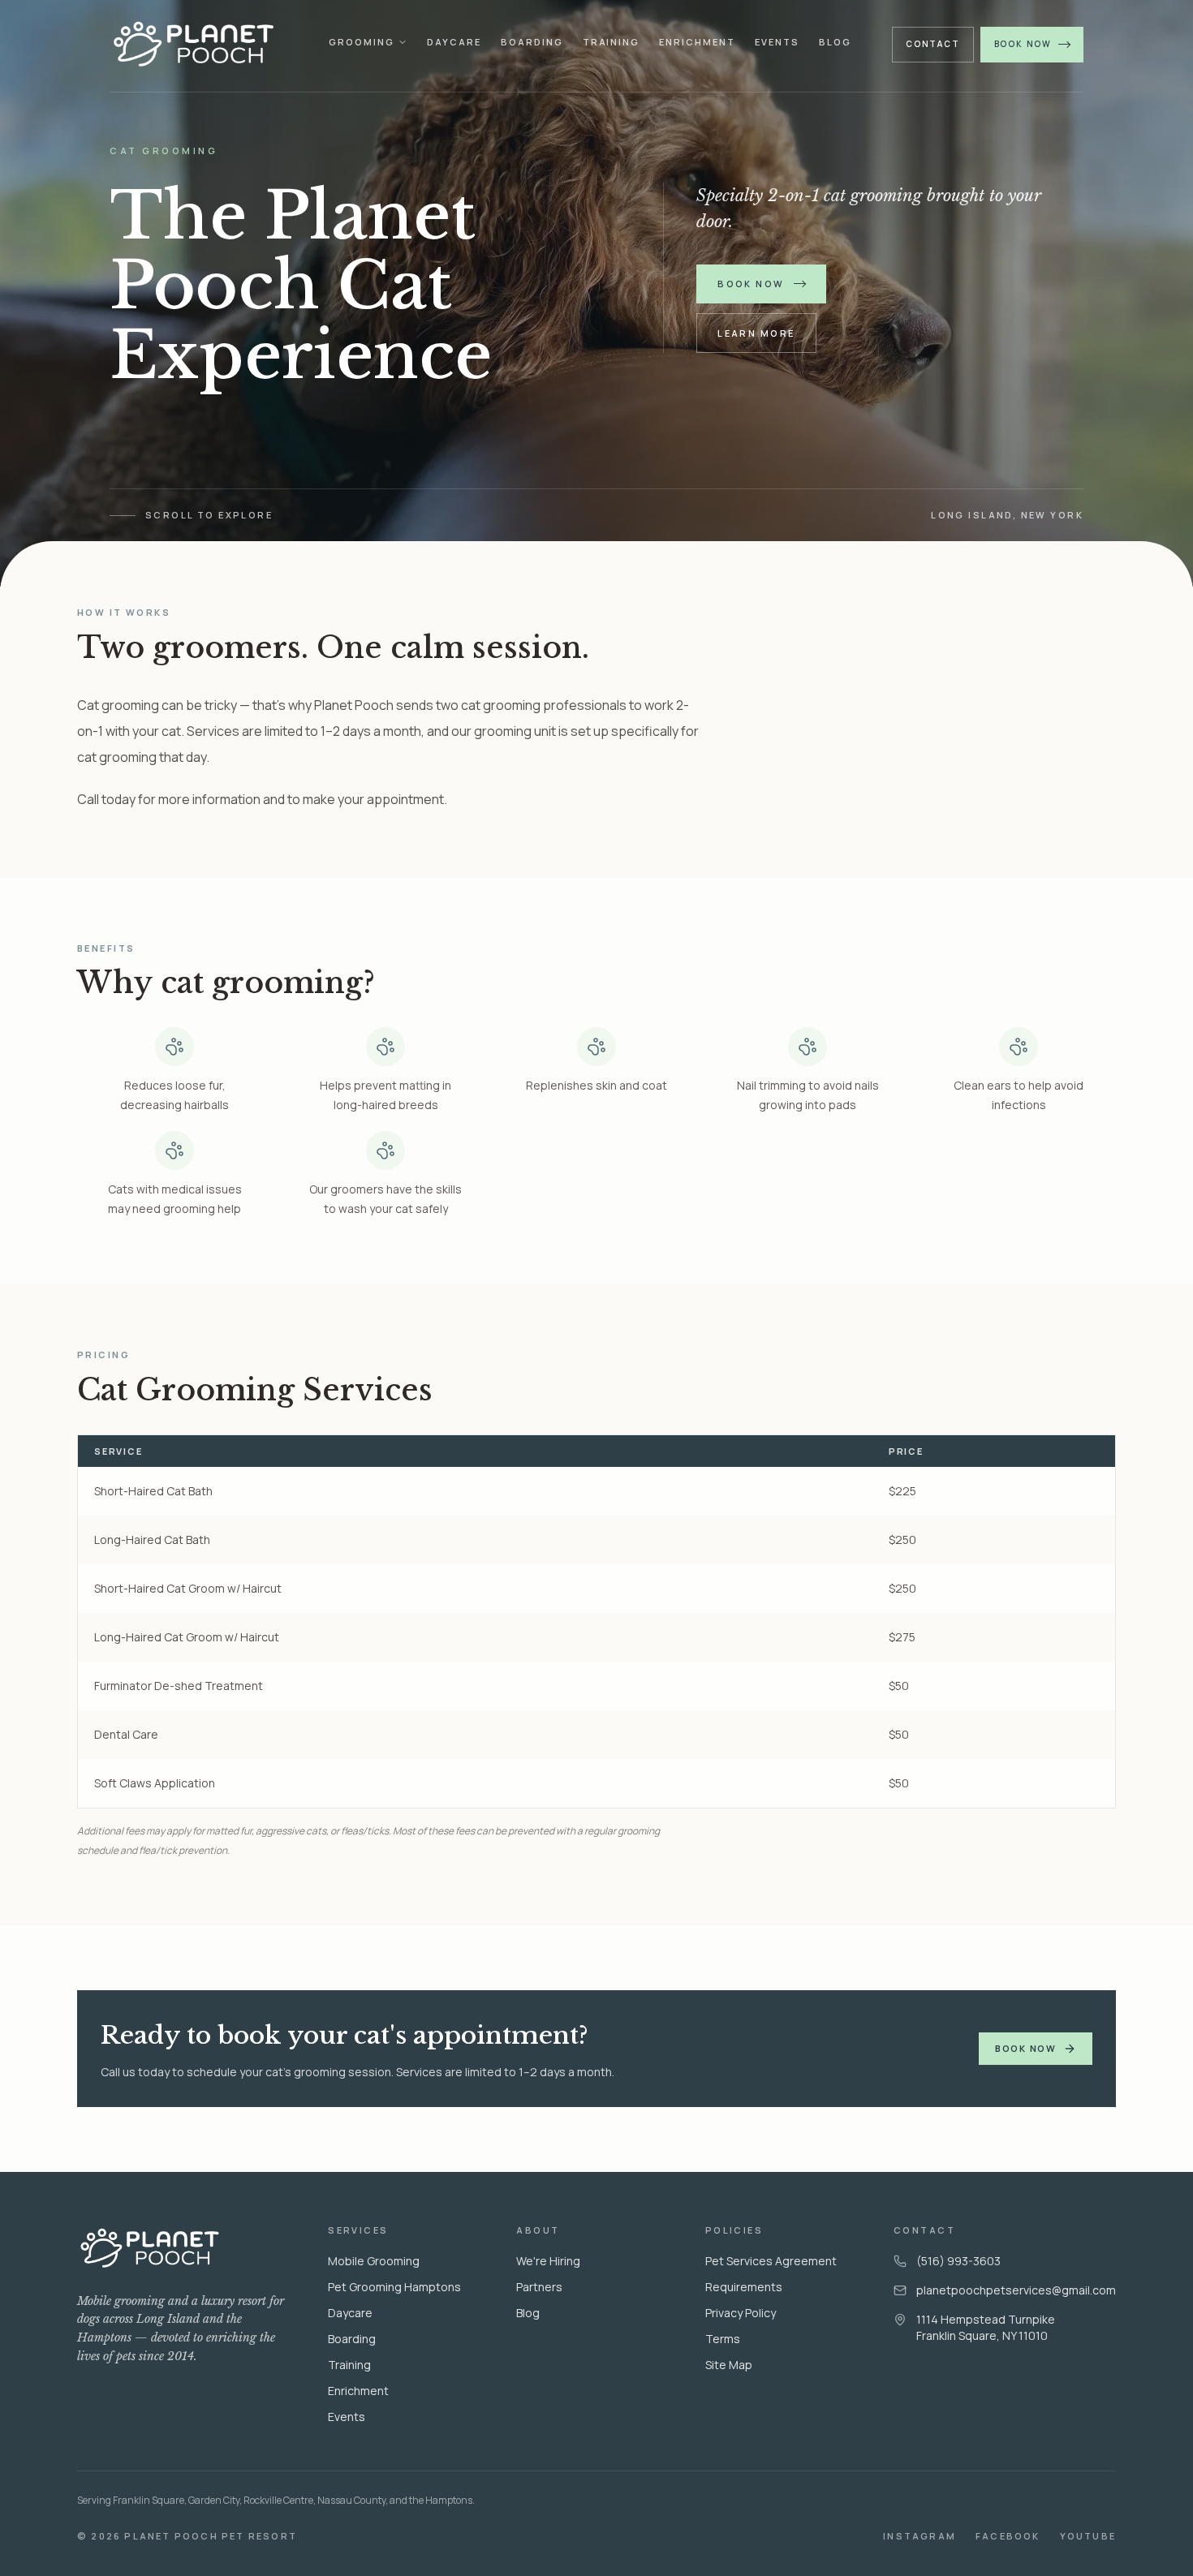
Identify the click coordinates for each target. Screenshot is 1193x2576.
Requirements (744, 2287)
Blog (835, 42)
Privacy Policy (741, 2313)
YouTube (1088, 2536)
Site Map (729, 2365)
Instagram (920, 2536)
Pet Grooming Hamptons (394, 2287)
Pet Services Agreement (771, 2261)
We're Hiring (548, 2261)
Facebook (1008, 2536)
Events (777, 42)
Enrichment (697, 42)
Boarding (532, 42)
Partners (539, 2287)
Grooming (362, 42)
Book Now (1023, 44)
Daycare (454, 42)
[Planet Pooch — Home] (199, 44)
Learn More (756, 333)
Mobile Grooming (374, 2261)
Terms (723, 2339)
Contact (933, 44)
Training (612, 42)
